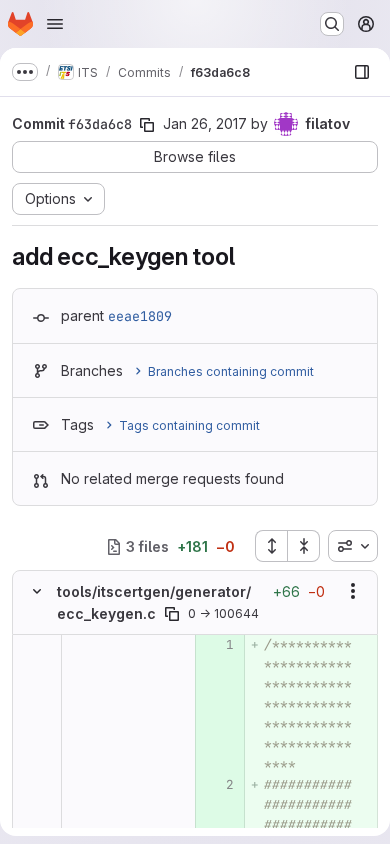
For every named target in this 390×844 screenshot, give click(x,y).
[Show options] (353, 591)
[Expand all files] (271, 546)
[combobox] (353, 546)
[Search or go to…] (332, 24)
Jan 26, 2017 (205, 123)
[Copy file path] (172, 614)
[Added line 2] (217, 785)
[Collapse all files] (304, 546)
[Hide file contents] (37, 591)
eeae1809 (140, 316)
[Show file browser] (362, 72)
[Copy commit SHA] (147, 125)
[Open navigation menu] (55, 24)
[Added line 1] (217, 645)
